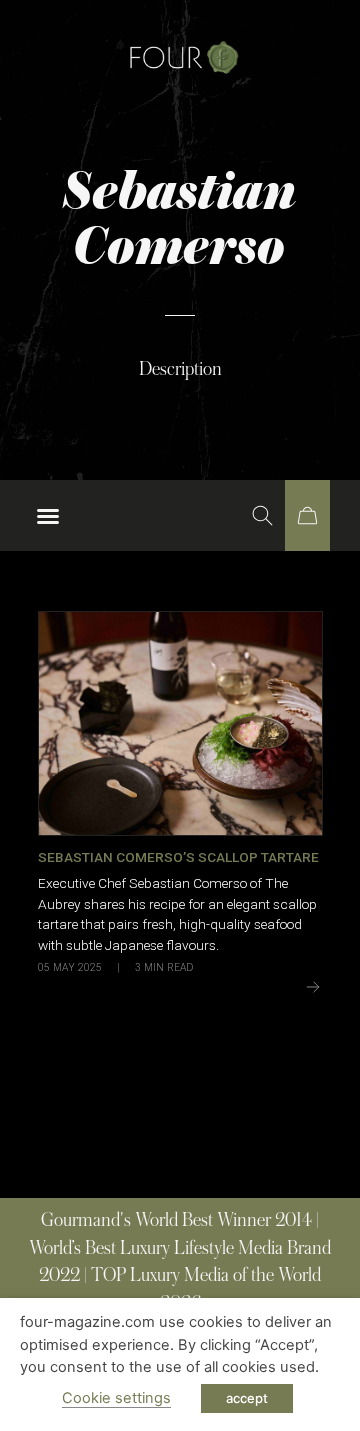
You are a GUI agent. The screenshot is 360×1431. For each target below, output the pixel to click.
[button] (48, 516)
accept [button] (247, 1398)
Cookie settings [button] (116, 1398)
